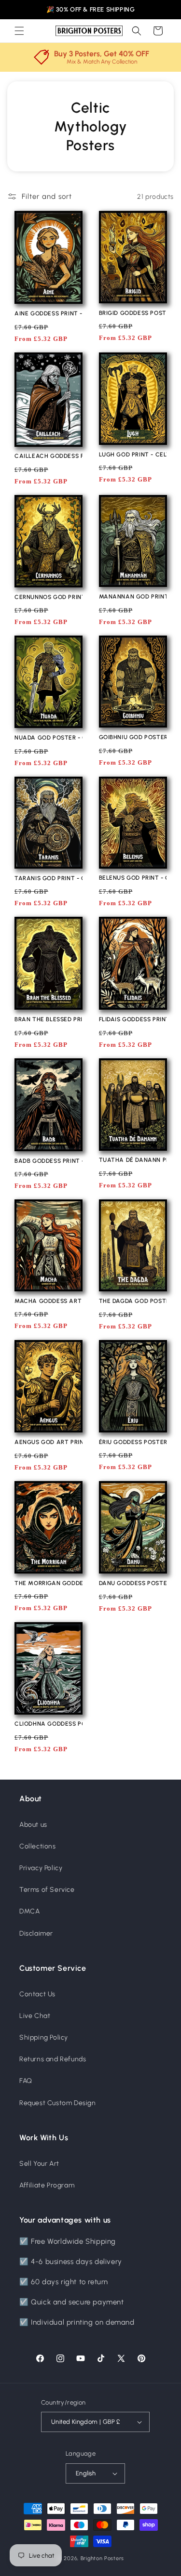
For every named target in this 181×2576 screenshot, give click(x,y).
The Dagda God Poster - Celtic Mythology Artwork (133, 1301)
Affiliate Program (47, 2185)
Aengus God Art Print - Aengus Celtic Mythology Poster (49, 1442)
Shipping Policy (44, 2037)
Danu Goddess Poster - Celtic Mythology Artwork (133, 1583)
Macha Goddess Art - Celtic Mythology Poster (49, 1301)
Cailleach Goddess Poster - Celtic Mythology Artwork (49, 456)
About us (33, 1825)
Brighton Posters (102, 2558)
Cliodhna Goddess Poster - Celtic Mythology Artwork (49, 1724)
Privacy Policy (41, 1868)
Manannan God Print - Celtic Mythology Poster (133, 597)
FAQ (26, 2081)
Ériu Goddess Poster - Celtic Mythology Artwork (133, 1442)
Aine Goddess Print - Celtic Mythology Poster (49, 313)
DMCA (29, 1911)
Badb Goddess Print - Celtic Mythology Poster (49, 1161)
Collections (38, 1846)
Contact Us (37, 1994)
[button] (19, 31)
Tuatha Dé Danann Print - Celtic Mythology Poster (133, 1160)
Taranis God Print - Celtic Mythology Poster (49, 878)
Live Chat (35, 2016)
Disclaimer (36, 1933)
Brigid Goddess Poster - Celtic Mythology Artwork (133, 313)
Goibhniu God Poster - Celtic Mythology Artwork (133, 737)
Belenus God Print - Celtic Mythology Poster (133, 878)
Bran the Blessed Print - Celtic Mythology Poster (49, 1019)
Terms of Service (47, 1890)
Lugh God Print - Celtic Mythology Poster (133, 455)
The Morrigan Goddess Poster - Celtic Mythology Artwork (49, 1583)
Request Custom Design (58, 2103)
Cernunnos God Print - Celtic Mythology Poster (49, 597)
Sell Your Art (39, 2164)
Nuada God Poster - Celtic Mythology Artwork (49, 738)
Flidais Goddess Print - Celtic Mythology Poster (133, 1019)
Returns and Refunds (53, 2059)
